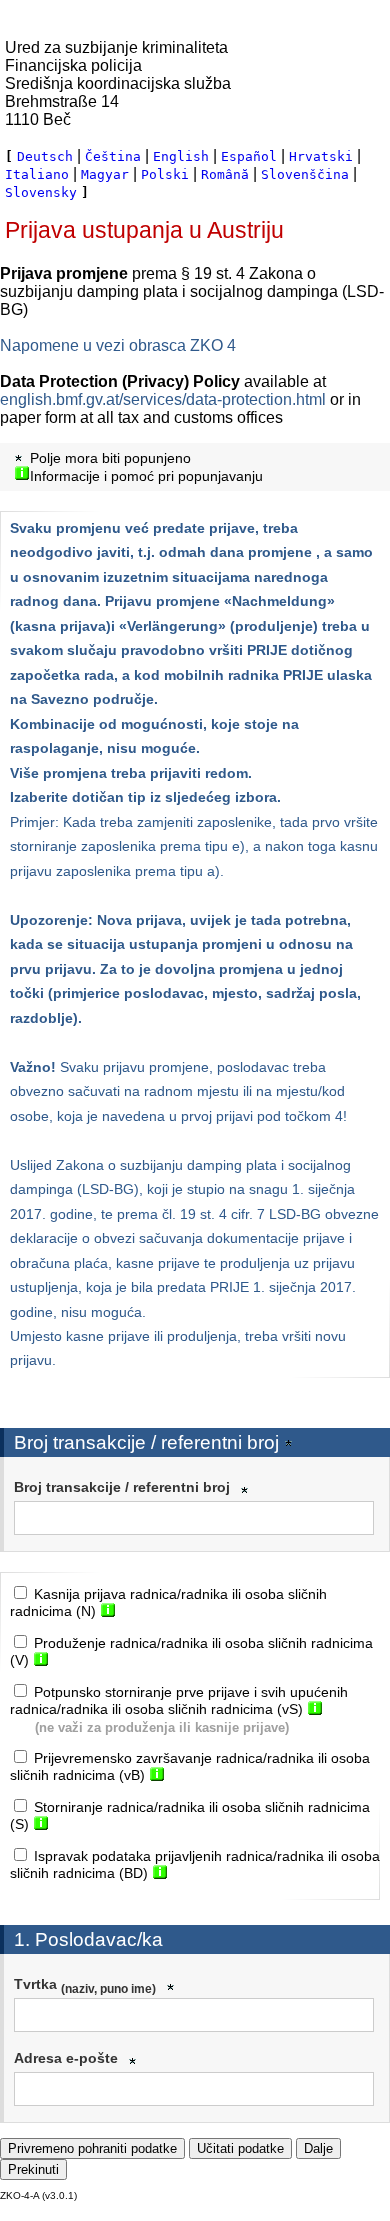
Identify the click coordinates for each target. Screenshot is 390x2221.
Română (225, 174)
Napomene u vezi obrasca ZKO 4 (118, 345)
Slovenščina (305, 174)
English (181, 156)
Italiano (37, 174)
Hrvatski (321, 156)
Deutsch (45, 156)
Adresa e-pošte (66, 2058)
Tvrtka (85, 1986)
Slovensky (41, 192)
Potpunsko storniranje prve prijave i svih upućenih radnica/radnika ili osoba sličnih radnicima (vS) (179, 1700)
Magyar (105, 174)
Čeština (113, 156)
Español (249, 156)
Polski (165, 174)
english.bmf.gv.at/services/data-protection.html (163, 399)
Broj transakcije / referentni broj (122, 1487)
